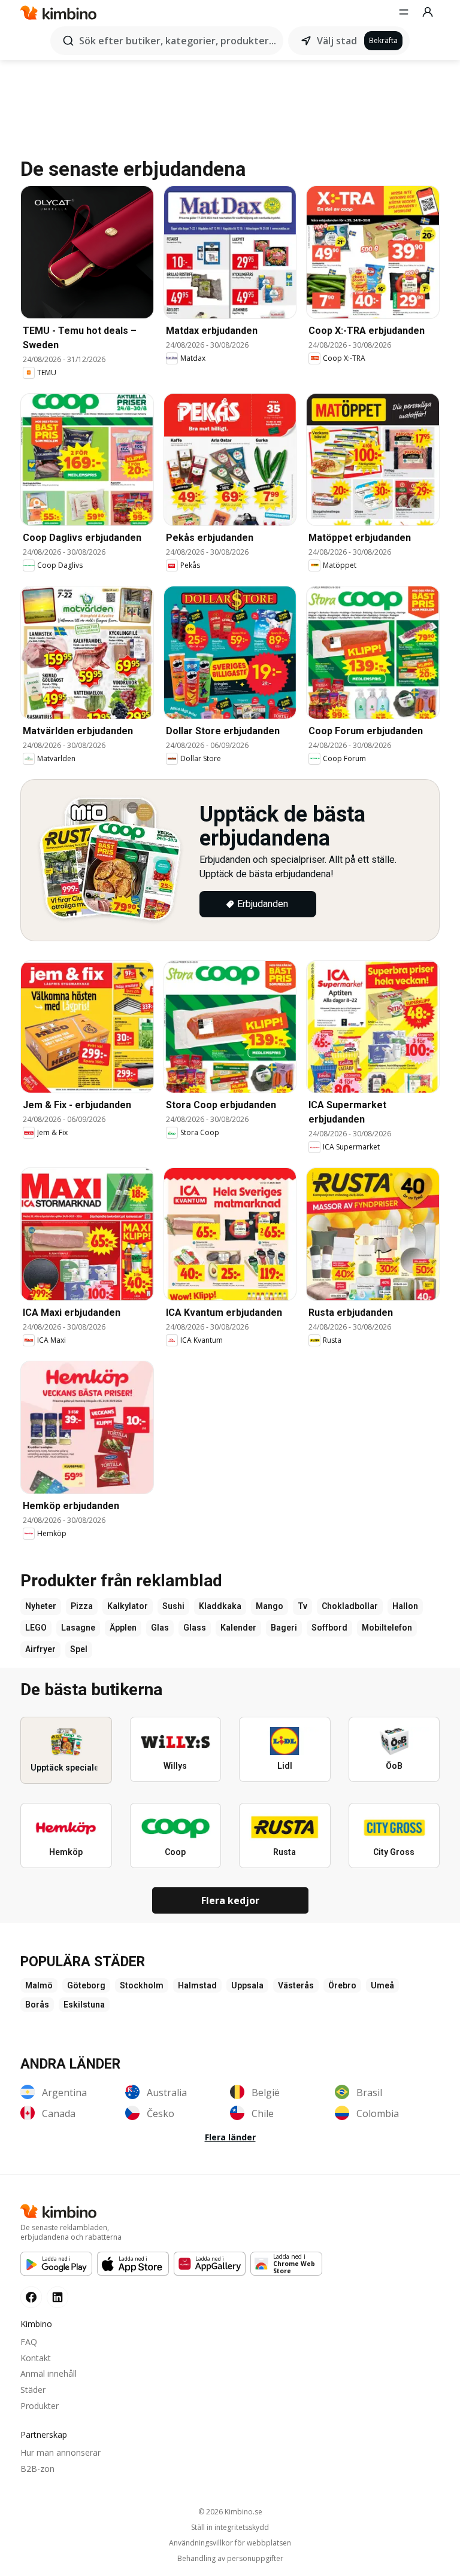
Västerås (296, 1985)
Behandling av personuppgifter (230, 2559)
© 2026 (230, 2512)
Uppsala (247, 1985)
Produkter (40, 2406)
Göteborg (86, 1985)
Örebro (342, 1985)
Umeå (382, 1985)
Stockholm (142, 1985)
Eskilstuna (84, 2005)
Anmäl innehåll (49, 2373)
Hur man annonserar (60, 2452)
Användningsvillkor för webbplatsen (230, 2543)
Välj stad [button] (337, 41)
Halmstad (197, 1985)
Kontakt (36, 2358)
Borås (37, 2005)
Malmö (39, 1985)
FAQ (29, 2342)
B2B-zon (37, 2469)
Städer (33, 2390)
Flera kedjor (230, 1900)
